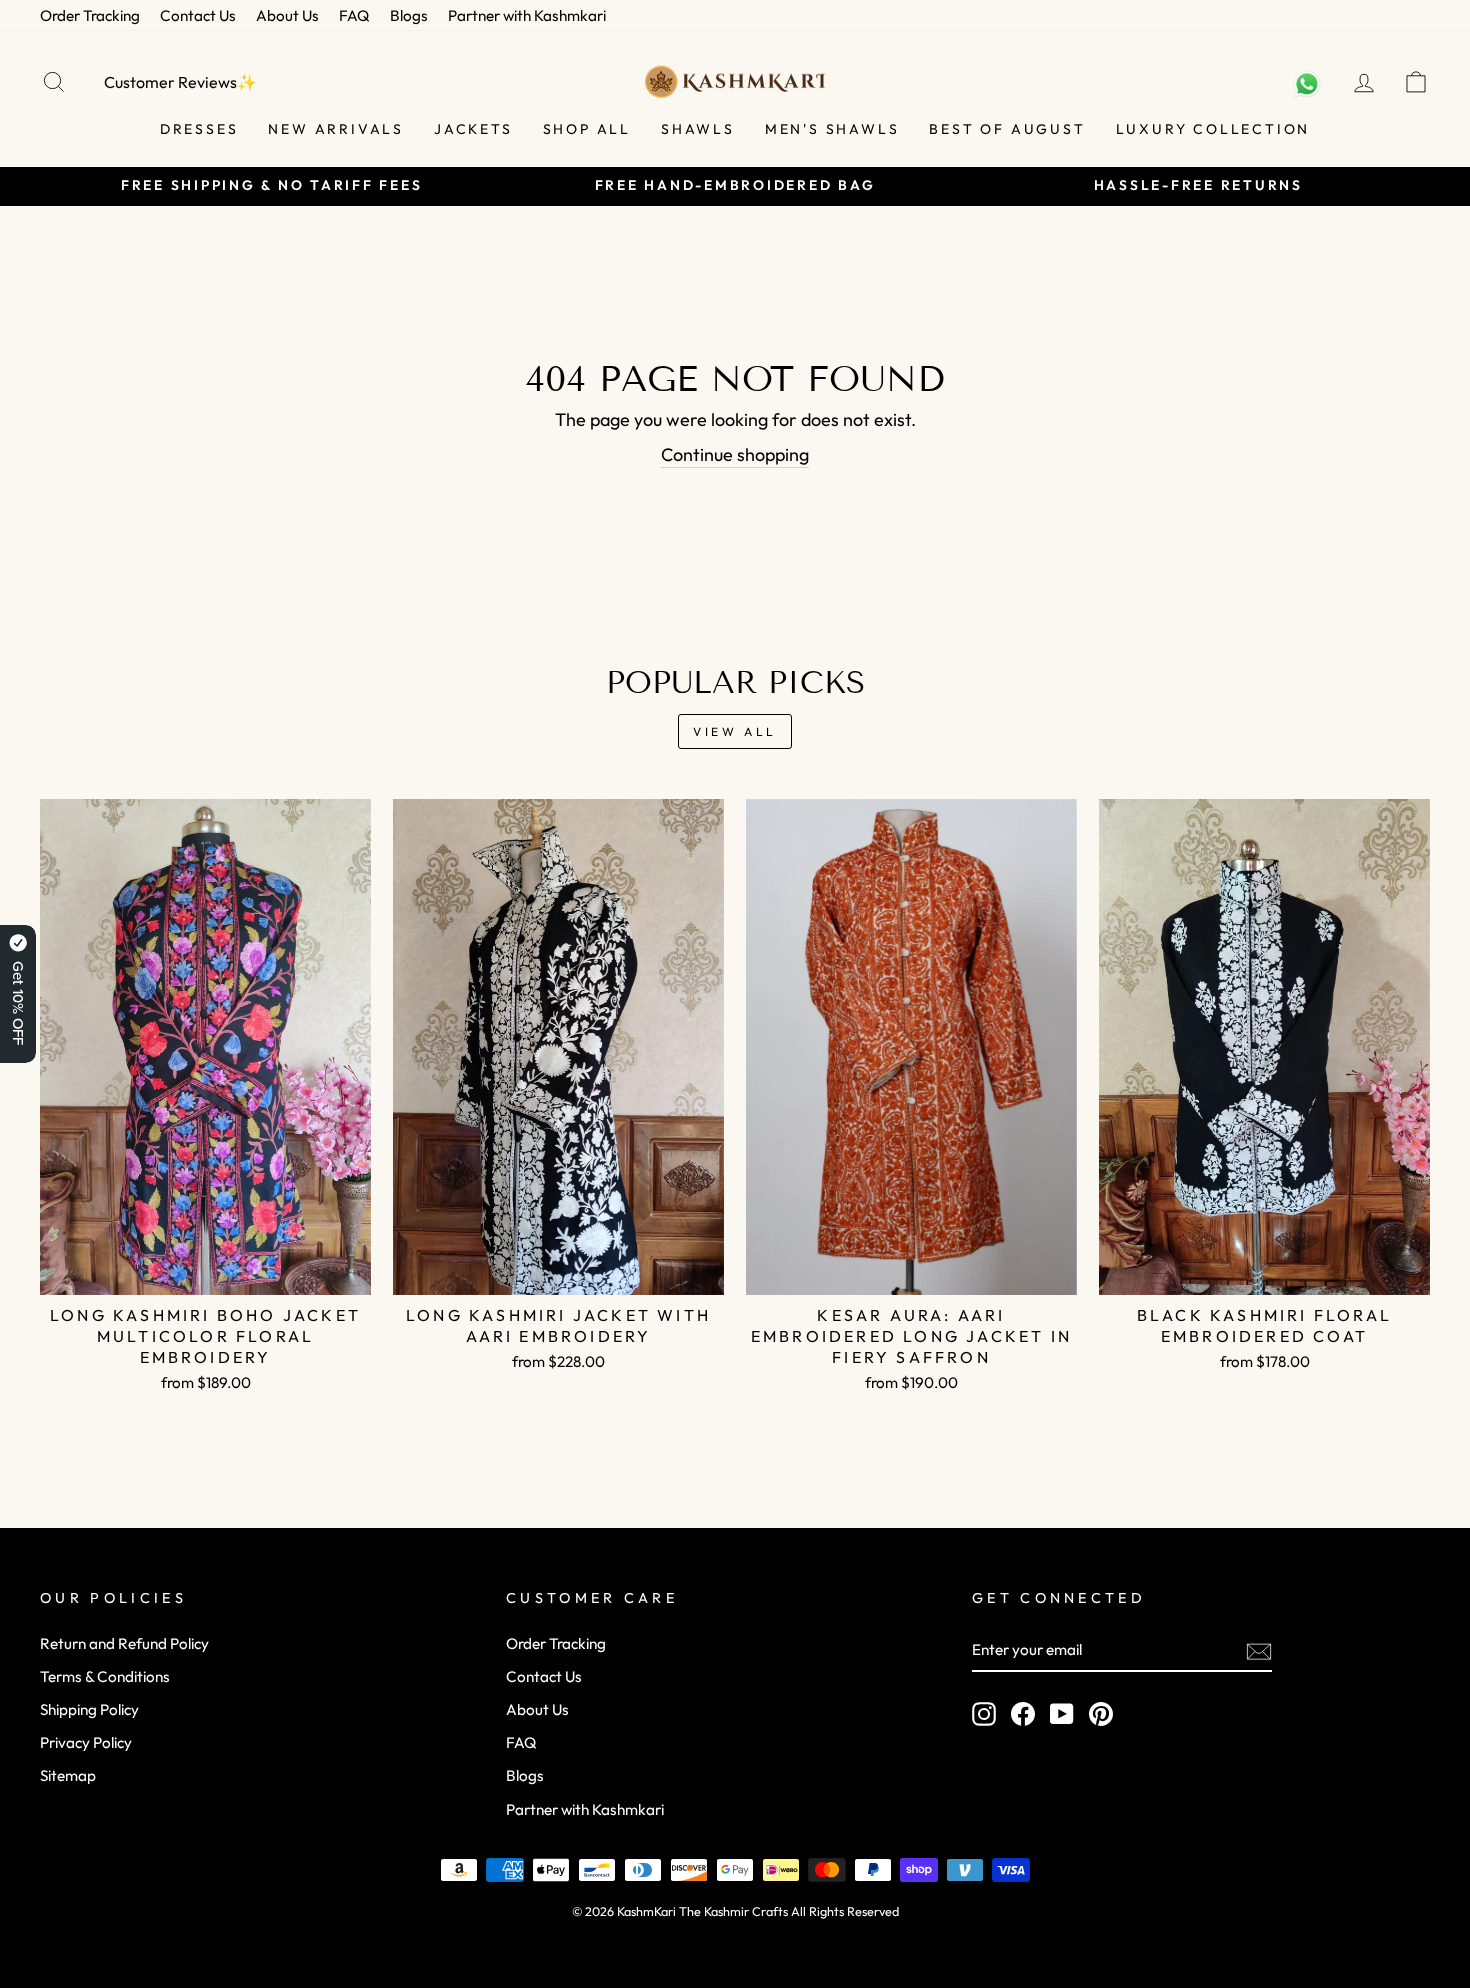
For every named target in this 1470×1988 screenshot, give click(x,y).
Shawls (698, 129)
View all (735, 731)
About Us (287, 15)
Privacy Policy (86, 1742)
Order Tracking (90, 15)
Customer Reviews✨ (180, 82)
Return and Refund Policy (124, 1643)
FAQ (354, 15)
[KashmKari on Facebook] (1023, 1714)
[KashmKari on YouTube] (1062, 1714)
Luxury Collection (1213, 129)
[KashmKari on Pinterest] (1101, 1714)
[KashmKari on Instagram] (984, 1714)
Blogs (409, 15)
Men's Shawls (832, 129)
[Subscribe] (1259, 1650)
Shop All (587, 129)
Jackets (473, 129)
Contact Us (198, 15)
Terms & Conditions (105, 1676)
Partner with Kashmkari (527, 15)
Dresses (199, 129)
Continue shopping (735, 454)
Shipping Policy (89, 1709)
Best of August (1007, 129)
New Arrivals (336, 129)
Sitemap (68, 1775)
